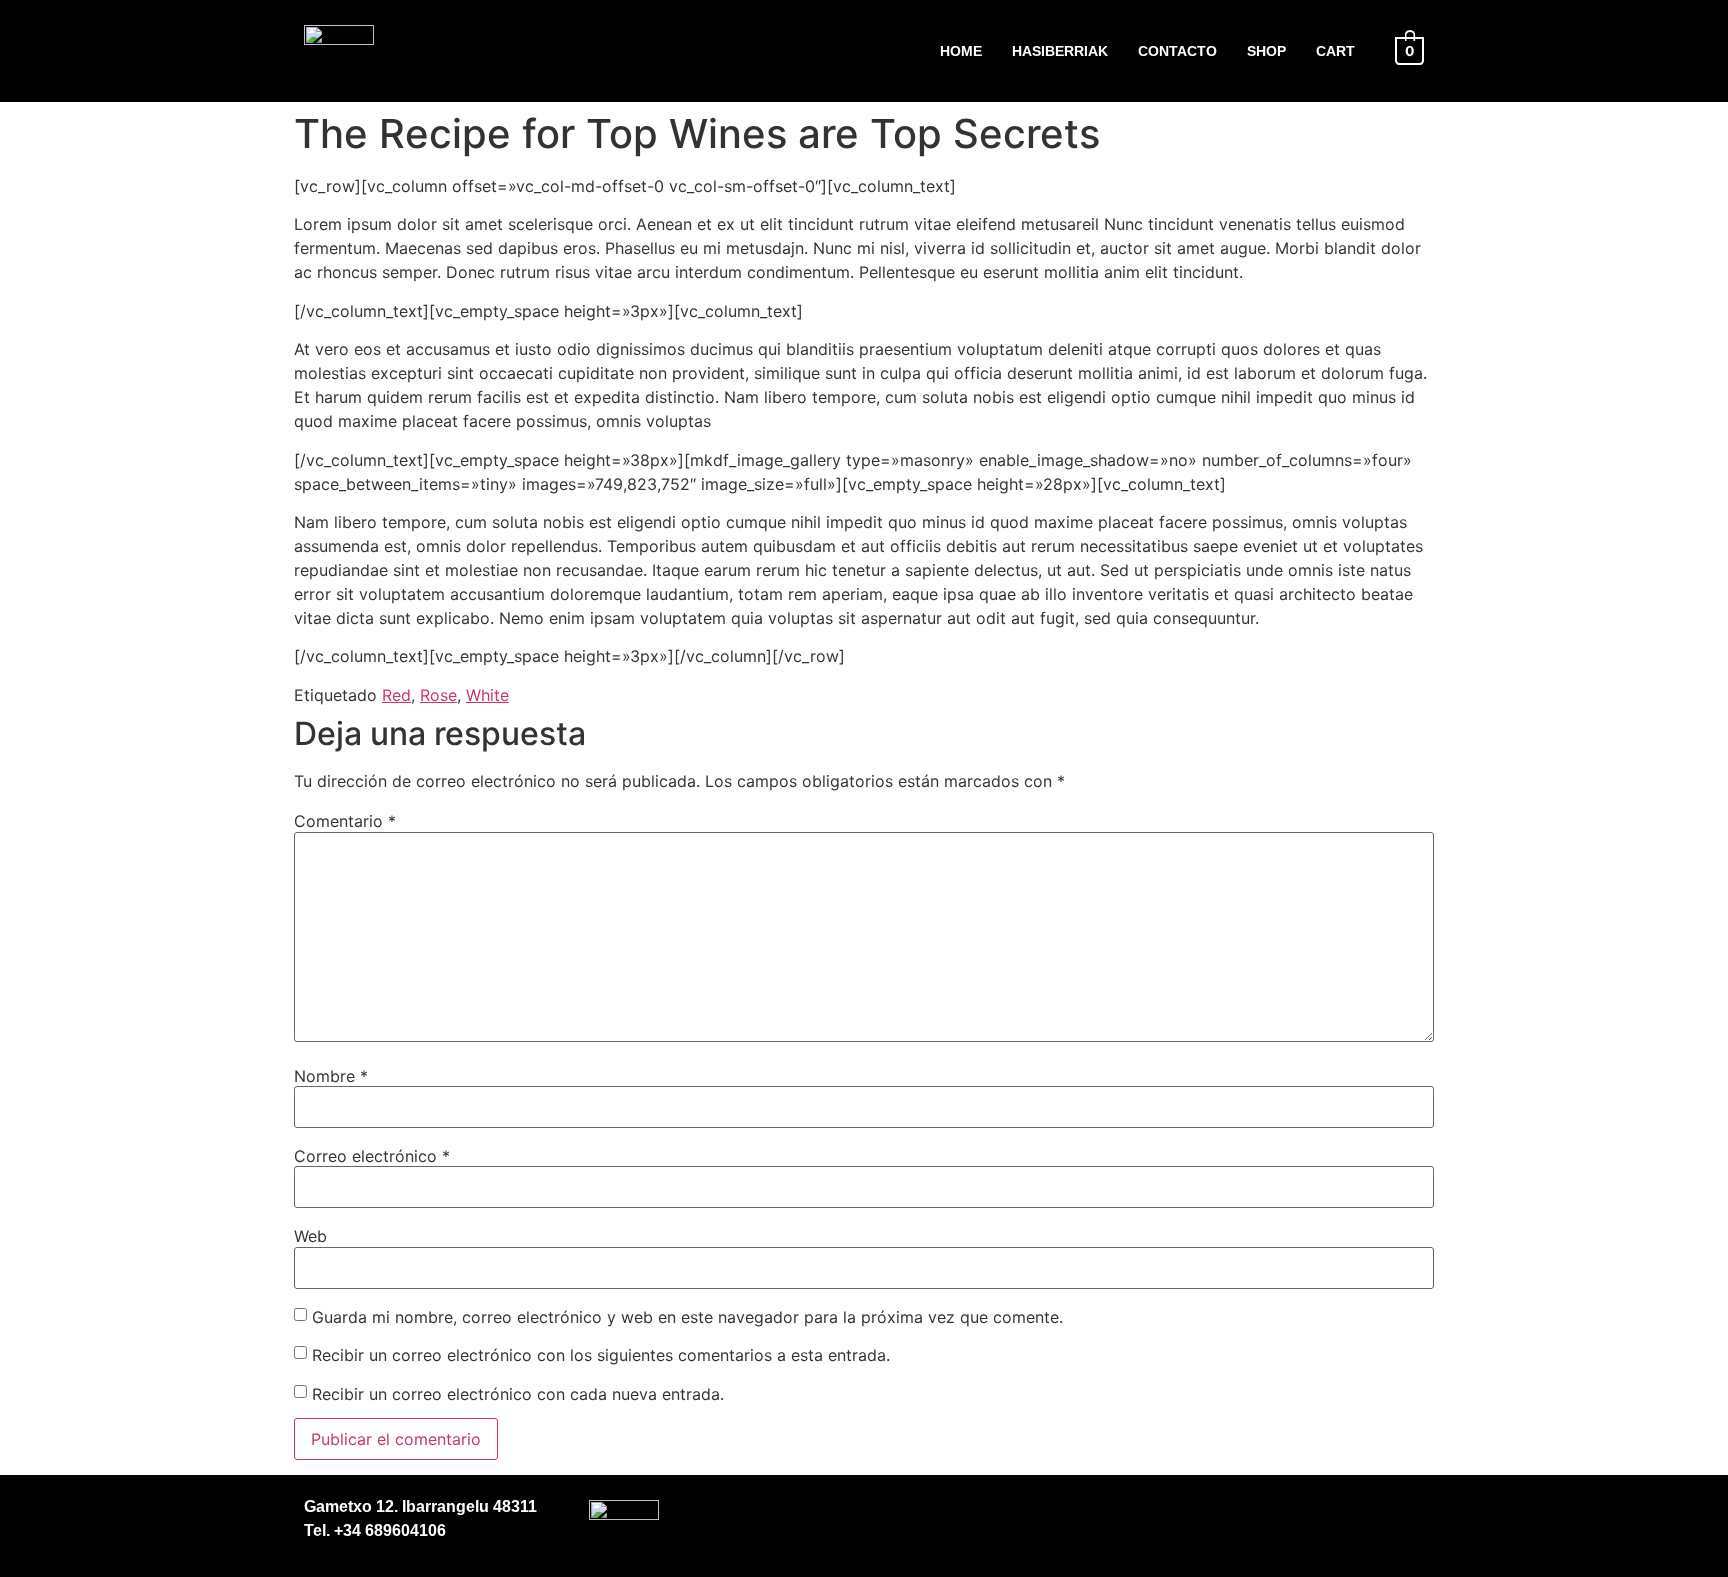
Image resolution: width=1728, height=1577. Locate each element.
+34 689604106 (388, 1530)
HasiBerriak (1060, 51)
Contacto (1177, 51)
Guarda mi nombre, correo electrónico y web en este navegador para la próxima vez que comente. (687, 1317)
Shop (1266, 51)
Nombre (331, 1076)
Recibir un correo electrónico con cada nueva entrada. (518, 1394)
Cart (1335, 51)
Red (396, 695)
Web (310, 1236)
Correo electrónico (372, 1156)
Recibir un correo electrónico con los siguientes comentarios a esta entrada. (601, 1355)
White (487, 695)
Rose (438, 695)
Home (961, 51)
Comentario (345, 821)
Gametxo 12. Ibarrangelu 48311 (420, 1506)
